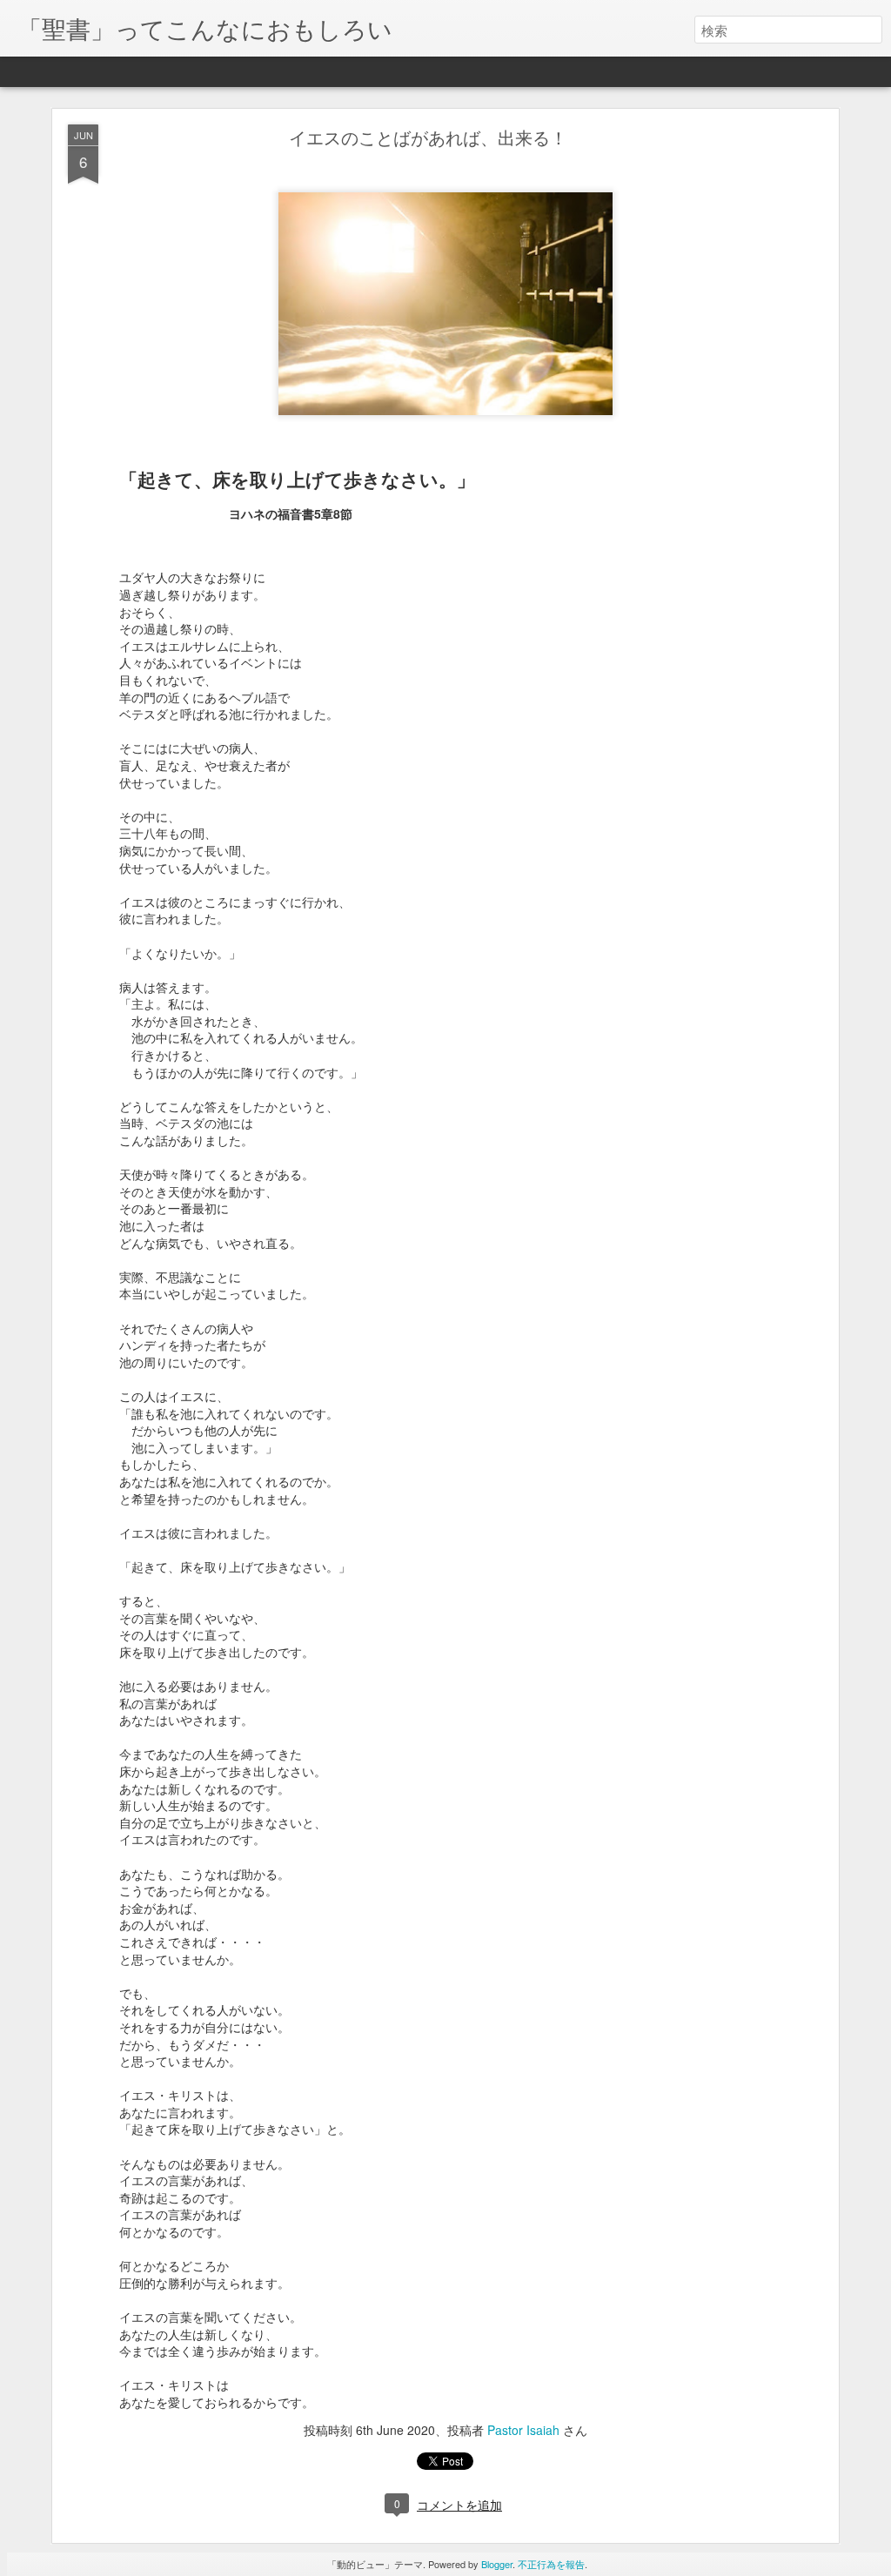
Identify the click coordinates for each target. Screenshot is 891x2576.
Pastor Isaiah (523, 2430)
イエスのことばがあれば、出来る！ (428, 137)
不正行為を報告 (551, 2564)
